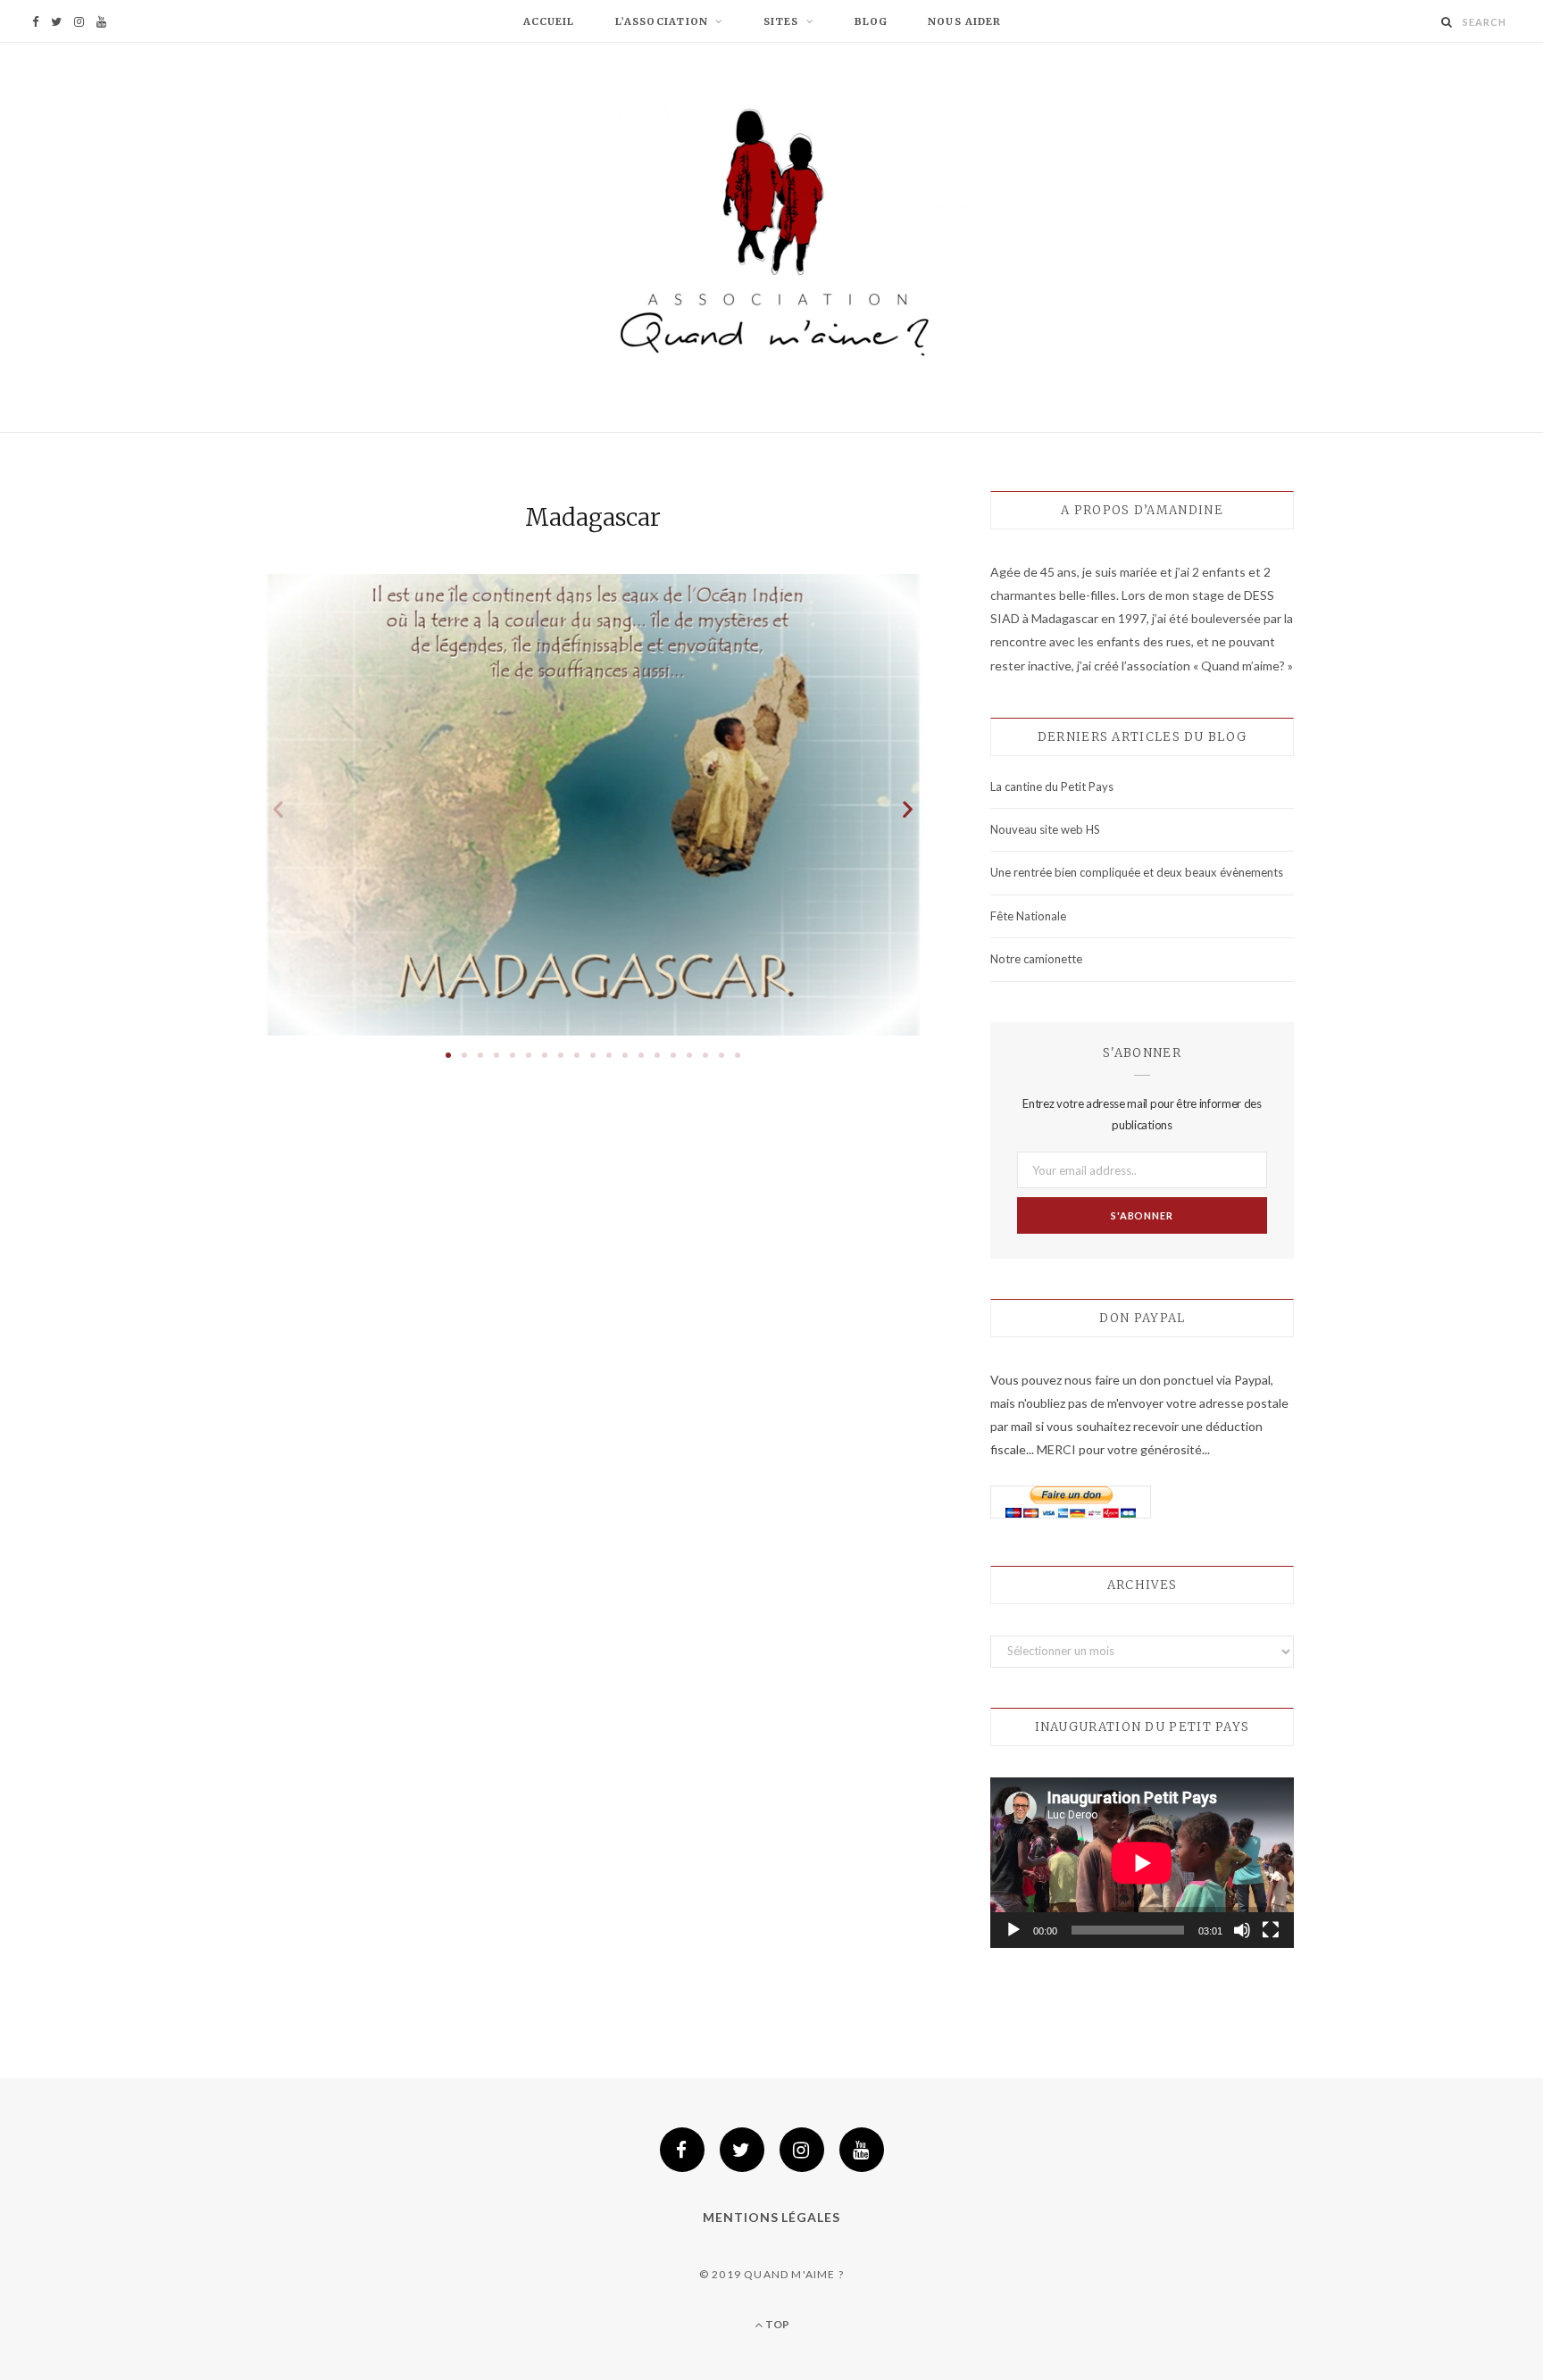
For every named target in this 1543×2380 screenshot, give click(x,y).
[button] (448, 1055)
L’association (662, 21)
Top (776, 2324)
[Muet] (1242, 1930)
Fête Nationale (1028, 916)
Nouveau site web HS (1045, 829)
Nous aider (964, 21)
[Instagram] (802, 2150)
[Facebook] (682, 2150)
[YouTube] (862, 2150)
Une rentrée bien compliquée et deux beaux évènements (1137, 872)
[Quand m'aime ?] (772, 240)
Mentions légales (772, 2217)
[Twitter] (742, 2150)
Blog (871, 21)
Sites (781, 21)
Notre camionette (1036, 959)
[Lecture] (1013, 1930)
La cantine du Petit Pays (1052, 786)
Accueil (549, 21)
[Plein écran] (1271, 1930)
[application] (1142, 1863)
